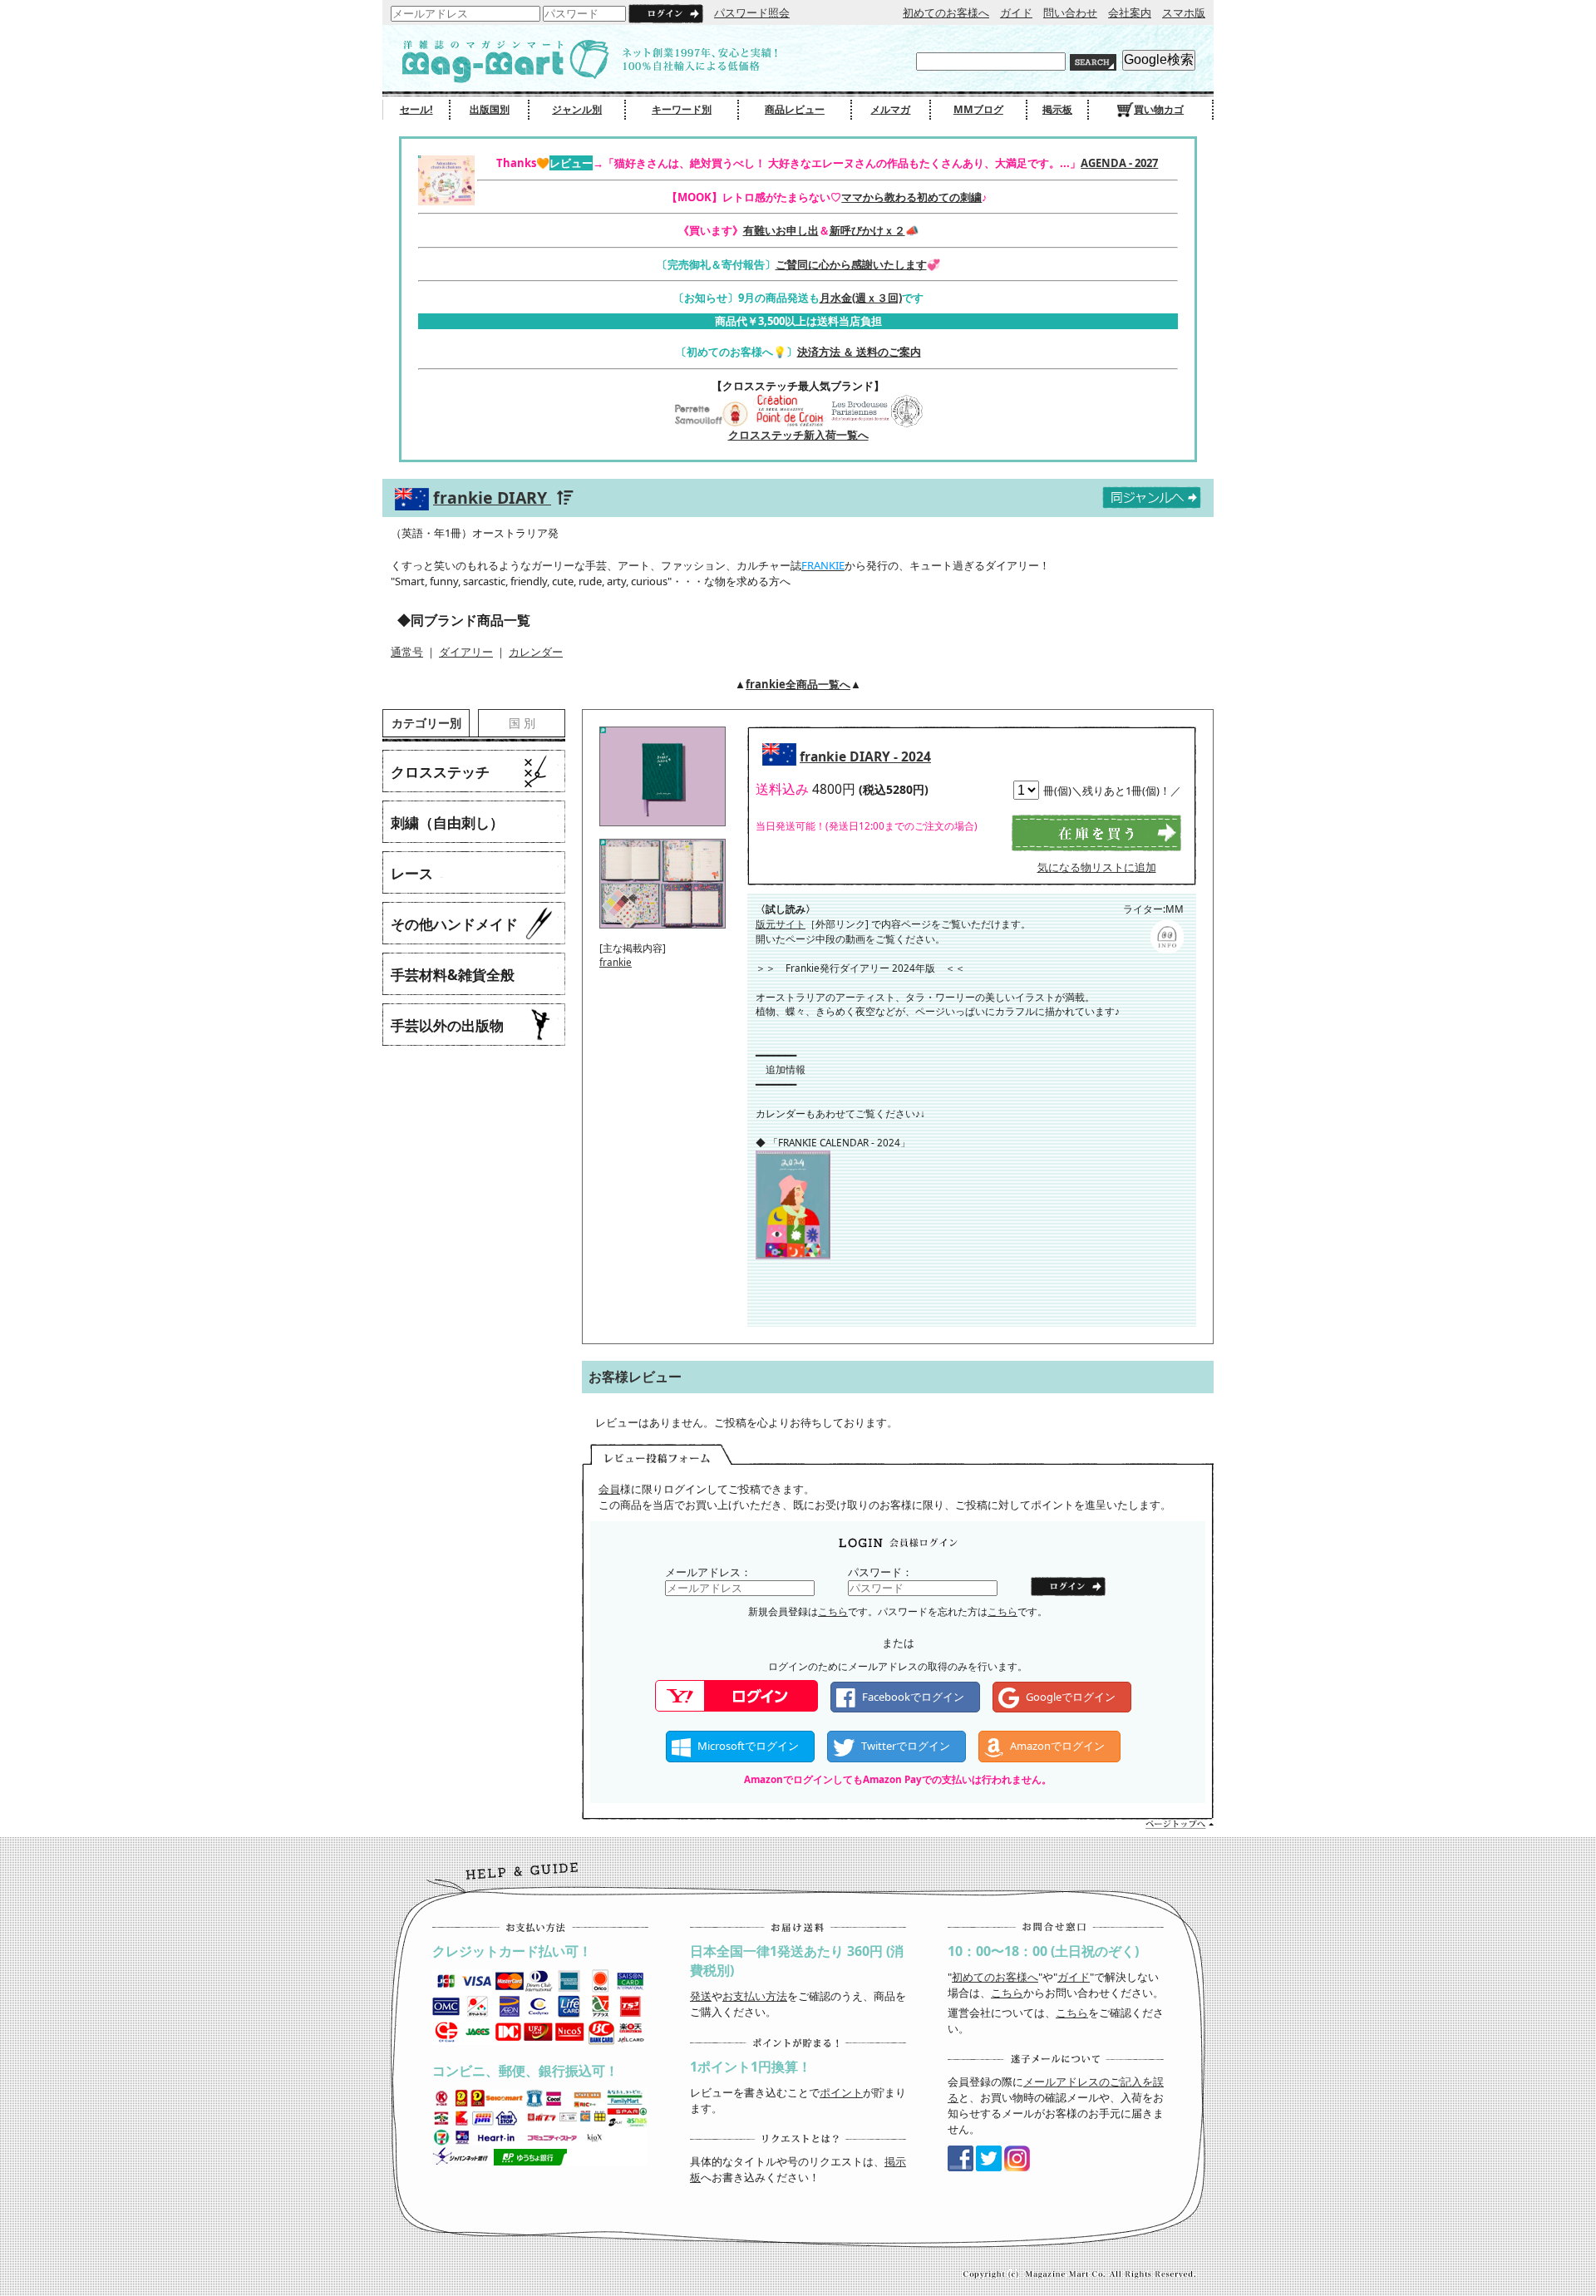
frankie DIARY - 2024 (865, 756)
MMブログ (978, 109)
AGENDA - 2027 (1119, 163)
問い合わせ (1070, 12)
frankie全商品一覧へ (798, 684)
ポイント (841, 2092)
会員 (609, 1489)
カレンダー (536, 652)
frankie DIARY (492, 498)
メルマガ (890, 109)
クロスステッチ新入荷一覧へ (798, 435)
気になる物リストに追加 (1097, 867)
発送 (701, 1996)
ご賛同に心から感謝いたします (851, 264)
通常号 (407, 652)
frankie (616, 962)
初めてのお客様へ (946, 12)
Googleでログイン (1071, 1697)
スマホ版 (1184, 12)
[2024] (663, 831)
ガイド (1016, 12)
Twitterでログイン (906, 1746)
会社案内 (1130, 12)
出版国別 (490, 109)
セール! (416, 109)
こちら (833, 1611)
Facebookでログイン (913, 1697)
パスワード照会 (752, 12)
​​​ (793, 1252)
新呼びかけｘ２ (867, 230)
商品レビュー (795, 109)
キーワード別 (682, 109)
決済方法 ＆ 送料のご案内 (859, 352)
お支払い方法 (755, 1996)
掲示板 (1057, 109)
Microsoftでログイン (748, 1746)
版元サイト (781, 924)
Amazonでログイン (1057, 1746)
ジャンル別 (577, 109)
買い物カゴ (1159, 109)
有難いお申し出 (781, 230)
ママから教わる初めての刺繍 (911, 197)
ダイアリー (466, 652)
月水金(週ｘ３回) (861, 298)
